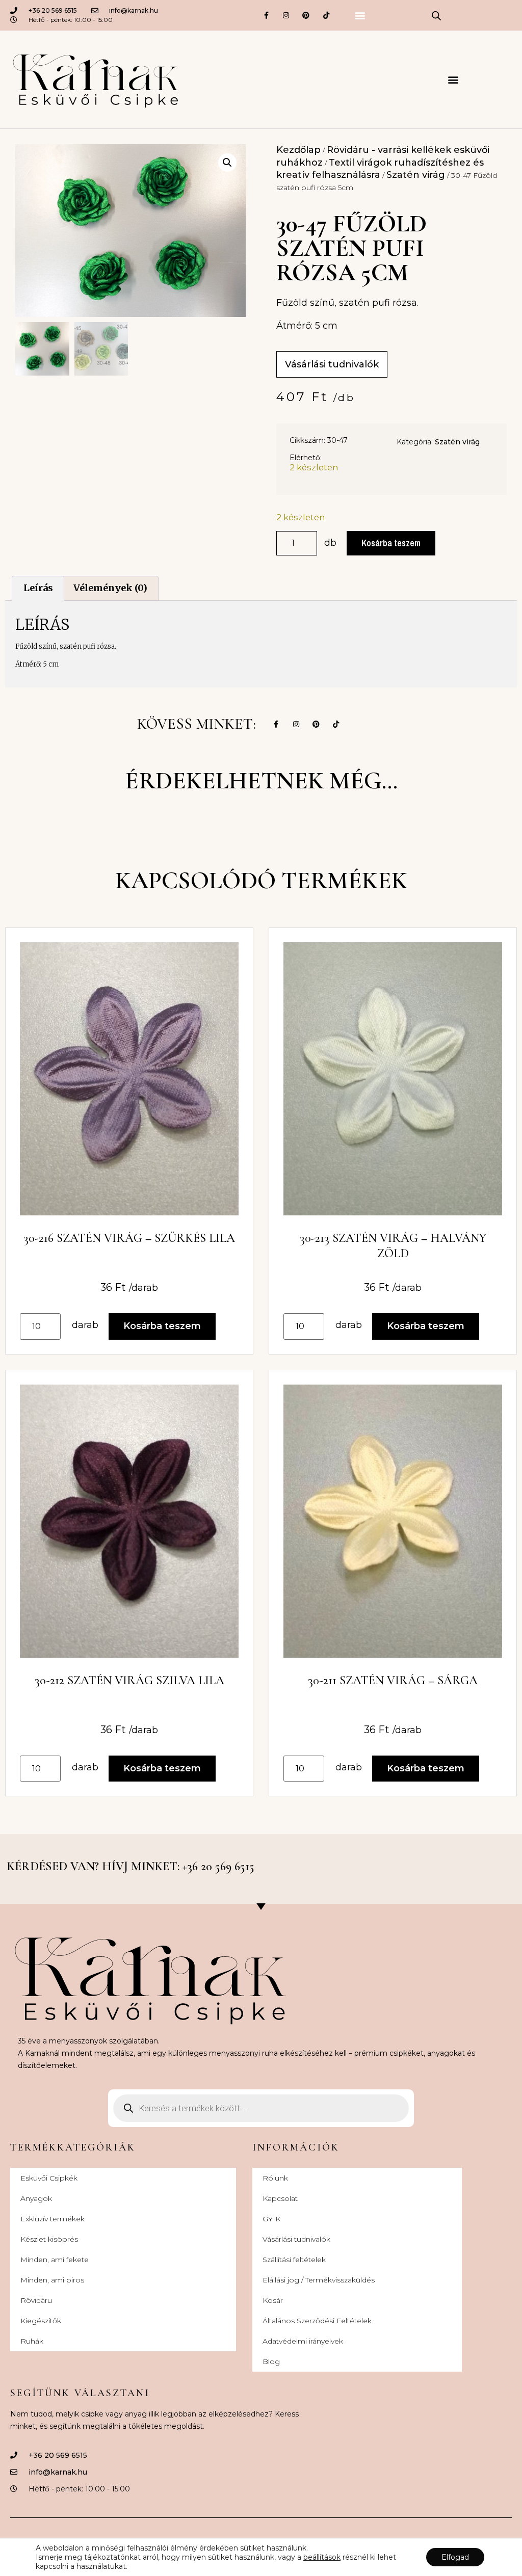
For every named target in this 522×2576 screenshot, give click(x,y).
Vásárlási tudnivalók (296, 2239)
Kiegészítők (41, 2321)
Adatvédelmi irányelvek (303, 2341)
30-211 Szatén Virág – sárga (393, 1680)
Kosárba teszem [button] (162, 1326)
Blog (271, 2361)
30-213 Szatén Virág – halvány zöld (393, 1246)
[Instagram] (286, 15)
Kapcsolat (280, 2198)
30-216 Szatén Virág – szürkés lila (129, 1238)
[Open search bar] (436, 15)
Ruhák (32, 2341)
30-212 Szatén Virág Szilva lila (129, 1680)
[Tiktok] (326, 15)
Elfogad (455, 2557)
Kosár (273, 2300)
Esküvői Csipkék (49, 2178)
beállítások (322, 2557)
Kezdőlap (298, 150)
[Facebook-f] (266, 15)
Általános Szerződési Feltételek (317, 2321)
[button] (360, 16)
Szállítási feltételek (294, 2260)
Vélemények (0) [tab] (110, 588)
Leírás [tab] (38, 588)
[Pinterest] (306, 15)
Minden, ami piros (52, 2280)
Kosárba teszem (391, 543)
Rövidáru (36, 2300)
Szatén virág (416, 175)
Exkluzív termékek (53, 2219)
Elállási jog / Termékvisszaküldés (319, 2280)
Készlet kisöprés (49, 2239)
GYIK (271, 2219)
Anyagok (36, 2198)
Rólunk (275, 2178)
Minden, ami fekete (55, 2260)
